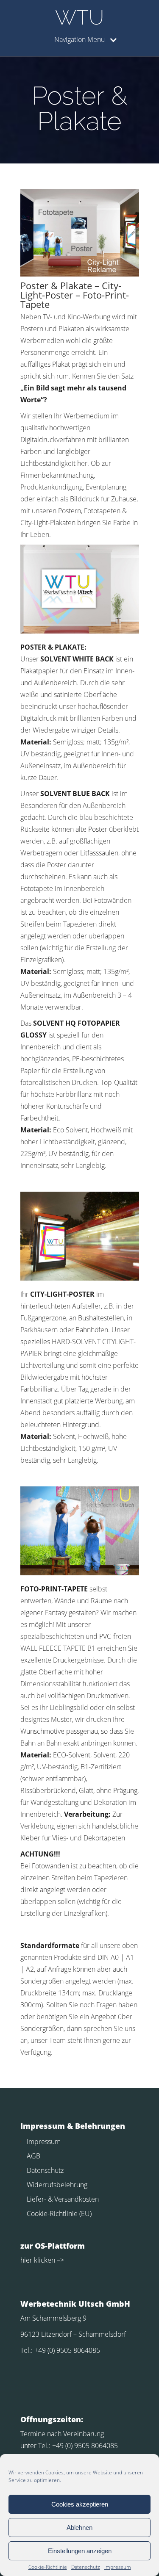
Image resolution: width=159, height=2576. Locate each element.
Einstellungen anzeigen (80, 2551)
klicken (44, 2260)
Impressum (118, 2567)
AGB (33, 2156)
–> (60, 2260)
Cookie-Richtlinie (48, 2567)
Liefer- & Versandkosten (63, 2199)
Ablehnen (79, 2528)
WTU (79, 17)
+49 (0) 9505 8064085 (67, 2350)
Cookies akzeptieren (80, 2504)
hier (26, 2260)
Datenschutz (86, 2567)
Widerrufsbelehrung (57, 2185)
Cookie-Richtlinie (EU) (59, 2214)
